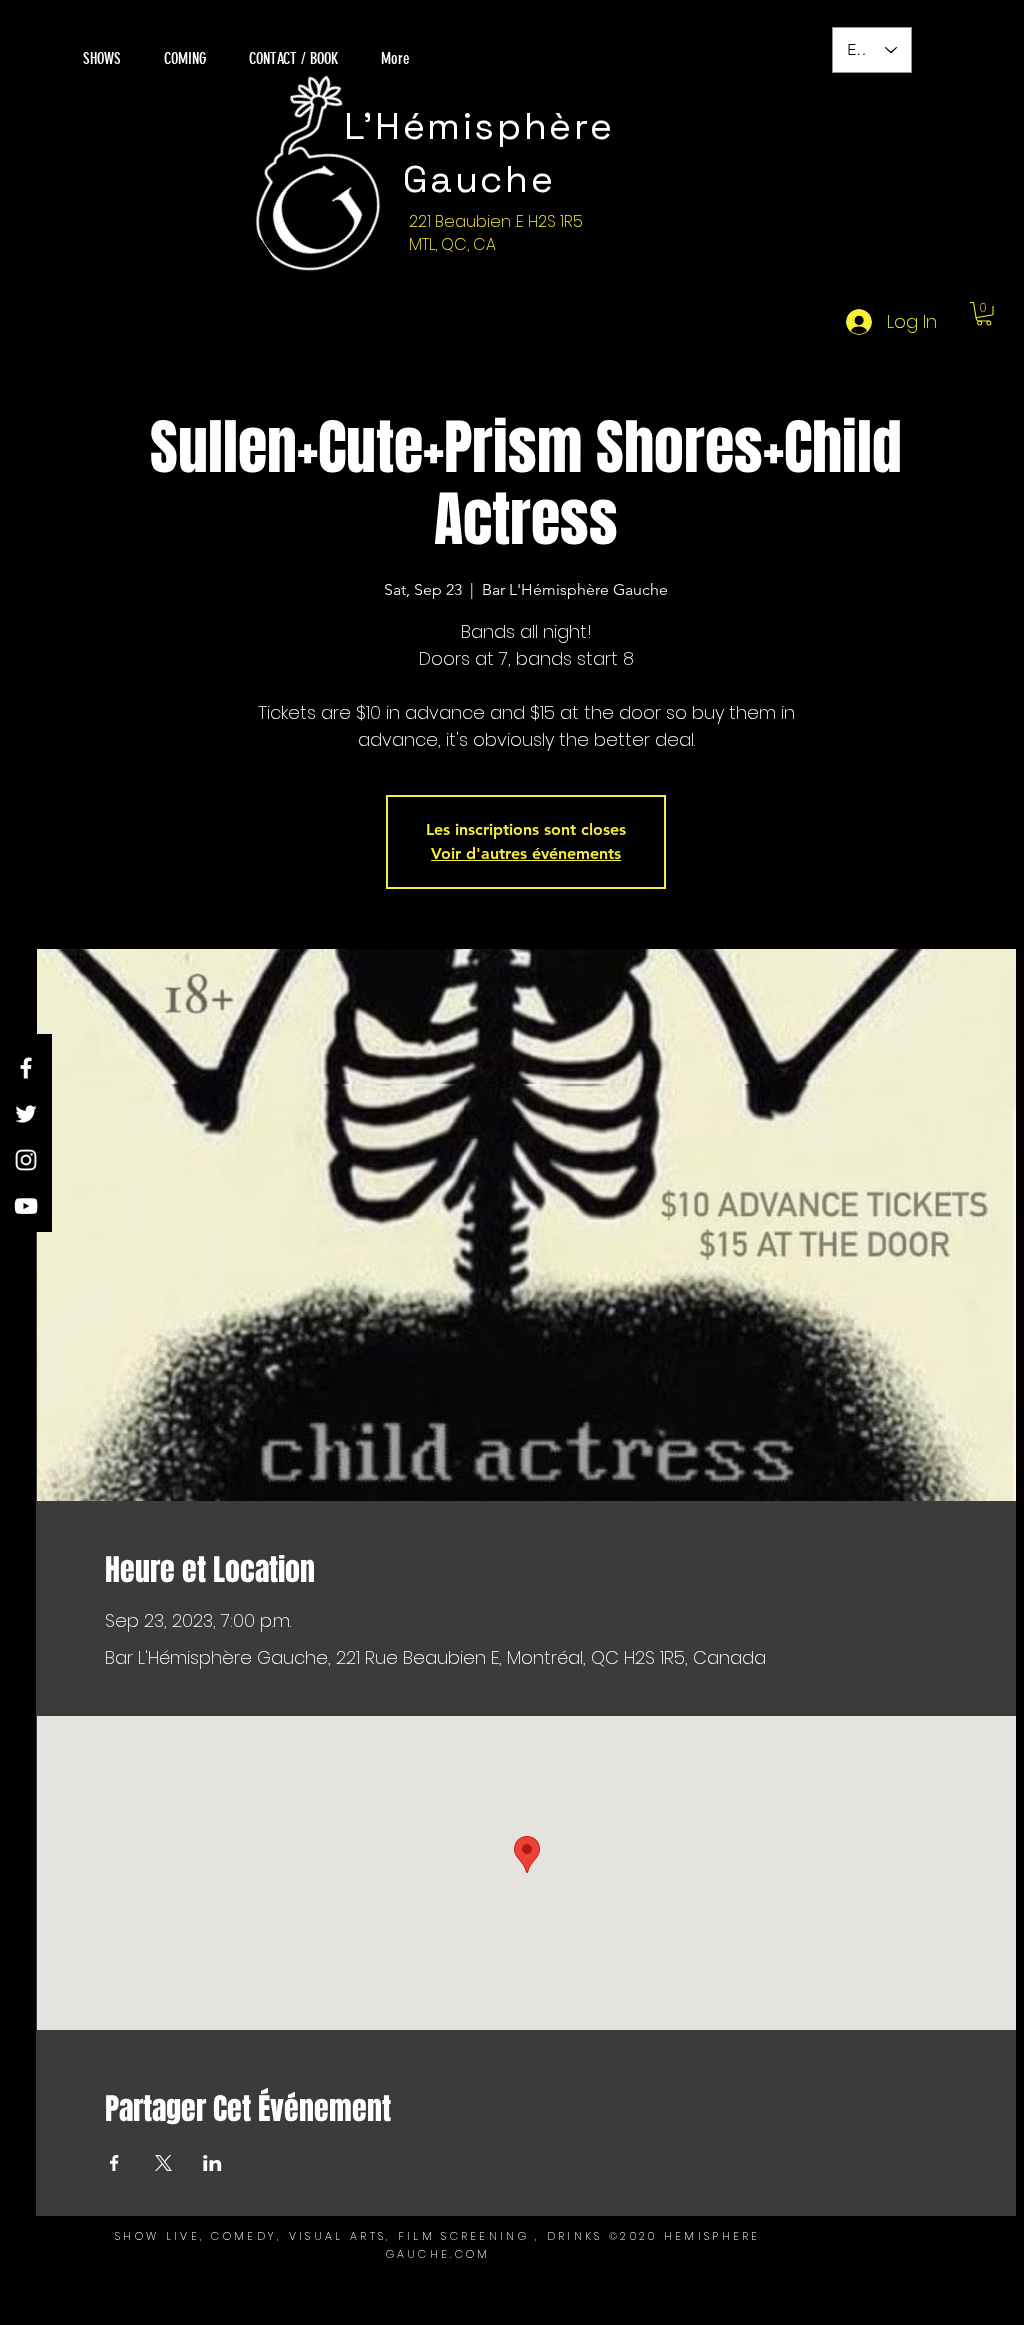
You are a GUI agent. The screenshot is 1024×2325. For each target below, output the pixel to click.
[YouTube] (26, 1206)
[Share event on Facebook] (114, 2163)
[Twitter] (26, 1114)
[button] (984, 314)
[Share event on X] (163, 2163)
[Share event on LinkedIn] (212, 2163)
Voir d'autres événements (526, 853)
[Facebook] (26, 1068)
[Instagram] (26, 1160)
